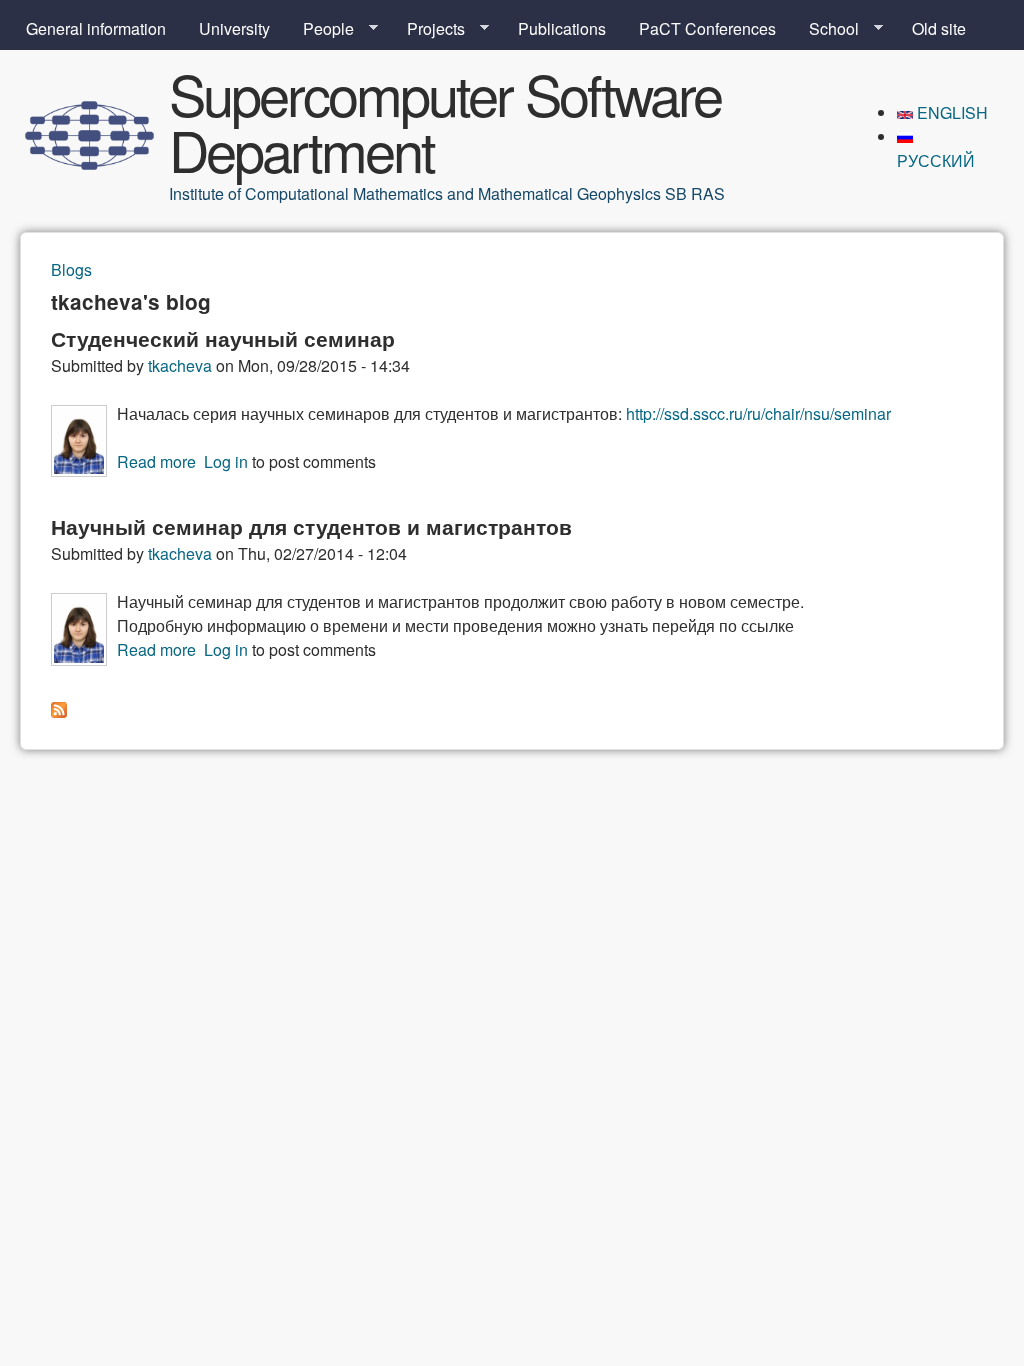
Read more (156, 461)
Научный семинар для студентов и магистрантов (311, 526)
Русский (936, 160)
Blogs (71, 269)
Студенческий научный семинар (223, 338)
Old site (939, 28)
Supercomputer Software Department (445, 121)
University (234, 28)
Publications (562, 28)
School (826, 29)
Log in (226, 461)
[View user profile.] (79, 470)
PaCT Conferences (707, 28)
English (950, 112)
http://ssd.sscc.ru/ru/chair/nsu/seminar (758, 413)
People (320, 29)
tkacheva (180, 365)
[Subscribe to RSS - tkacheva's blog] (59, 711)
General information (96, 28)
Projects (428, 29)
